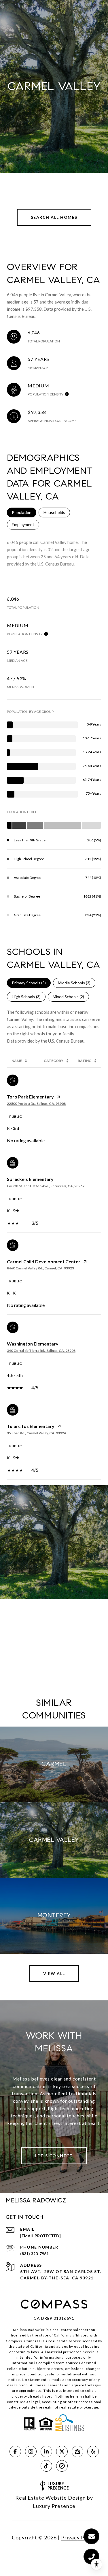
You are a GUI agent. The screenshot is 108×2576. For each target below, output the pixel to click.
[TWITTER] (62, 2451)
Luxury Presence (54, 2506)
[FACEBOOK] (15, 2451)
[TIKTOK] (46, 2466)
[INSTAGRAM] (31, 2451)
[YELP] (93, 2451)
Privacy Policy (79, 2537)
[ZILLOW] (77, 2451)
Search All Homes (54, 217)
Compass (32, 2341)
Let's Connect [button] (54, 2156)
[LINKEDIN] (46, 2451)
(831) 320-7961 (34, 2254)
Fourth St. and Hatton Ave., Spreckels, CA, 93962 (46, 1186)
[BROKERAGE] (62, 2466)
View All (54, 1973)
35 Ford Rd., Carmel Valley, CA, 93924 (36, 1433)
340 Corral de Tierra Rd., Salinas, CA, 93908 (41, 1351)
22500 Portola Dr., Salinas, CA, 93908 (36, 1104)
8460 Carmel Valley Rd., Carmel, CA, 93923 (40, 1268)
